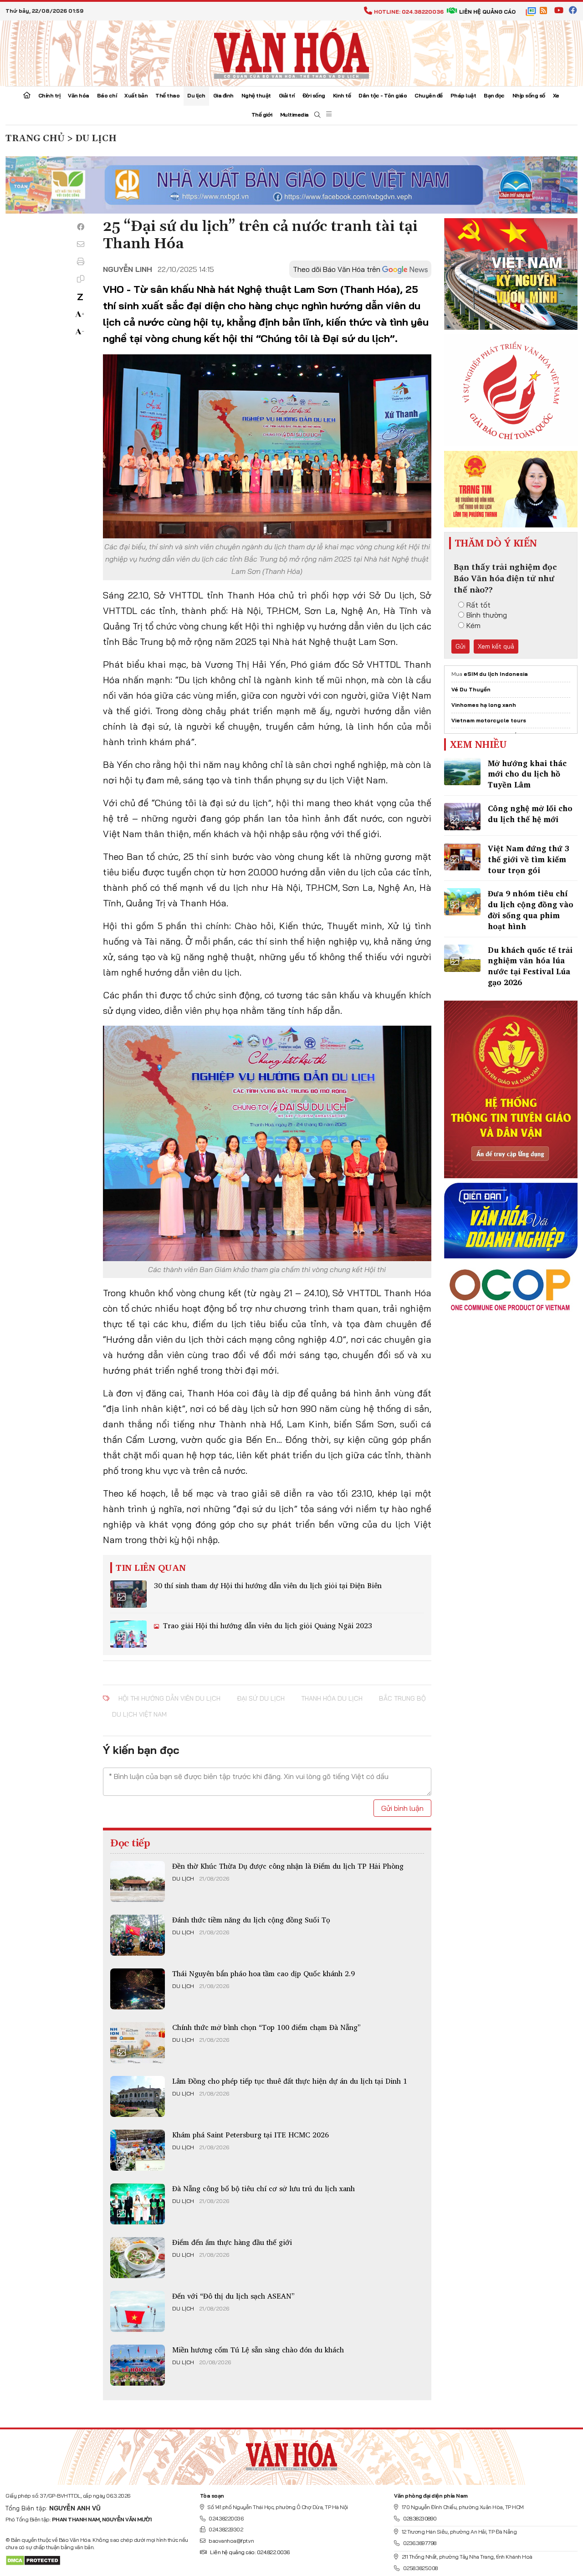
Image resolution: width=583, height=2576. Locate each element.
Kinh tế (342, 95)
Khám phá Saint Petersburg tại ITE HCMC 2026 (251, 2135)
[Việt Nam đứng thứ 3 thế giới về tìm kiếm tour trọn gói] (462, 857)
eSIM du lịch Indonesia (496, 674)
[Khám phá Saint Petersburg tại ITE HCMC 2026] (138, 2150)
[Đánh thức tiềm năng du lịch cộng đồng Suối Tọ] (138, 1935)
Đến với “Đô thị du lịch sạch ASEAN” (233, 2296)
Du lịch (196, 95)
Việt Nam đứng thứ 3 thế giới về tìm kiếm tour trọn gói (529, 859)
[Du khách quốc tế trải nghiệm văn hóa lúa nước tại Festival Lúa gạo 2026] (462, 958)
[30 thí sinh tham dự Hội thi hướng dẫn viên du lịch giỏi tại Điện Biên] (128, 1594)
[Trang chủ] (27, 96)
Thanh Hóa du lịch (332, 1698)
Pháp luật (463, 95)
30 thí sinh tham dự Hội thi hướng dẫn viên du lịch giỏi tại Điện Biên (268, 1585)
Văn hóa (79, 95)
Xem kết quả (496, 646)
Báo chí (107, 95)
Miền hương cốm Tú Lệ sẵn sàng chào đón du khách (258, 2350)
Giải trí (287, 95)
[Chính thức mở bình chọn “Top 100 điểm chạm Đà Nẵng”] (138, 2043)
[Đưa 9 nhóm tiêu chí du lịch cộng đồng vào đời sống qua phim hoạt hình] (462, 902)
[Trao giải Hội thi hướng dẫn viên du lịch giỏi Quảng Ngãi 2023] (128, 1634)
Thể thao (167, 95)
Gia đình (223, 95)
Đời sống (314, 95)
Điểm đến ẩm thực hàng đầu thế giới (232, 2242)
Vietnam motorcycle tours (489, 720)
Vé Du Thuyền (471, 689)
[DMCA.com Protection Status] (33, 2560)
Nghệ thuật (256, 95)
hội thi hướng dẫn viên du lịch (169, 1698)
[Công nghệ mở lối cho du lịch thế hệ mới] (462, 817)
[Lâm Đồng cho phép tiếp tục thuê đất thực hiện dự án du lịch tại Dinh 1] (138, 2096)
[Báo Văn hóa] (291, 52)
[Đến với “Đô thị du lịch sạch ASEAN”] (138, 2311)
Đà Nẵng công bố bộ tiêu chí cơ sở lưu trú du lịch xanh (263, 2188)
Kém (473, 625)
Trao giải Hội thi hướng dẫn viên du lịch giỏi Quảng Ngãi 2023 (266, 1625)
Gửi (460, 646)
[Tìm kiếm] (317, 115)
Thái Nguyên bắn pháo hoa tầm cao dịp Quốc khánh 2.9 (263, 1973)
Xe (556, 95)
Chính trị (49, 95)
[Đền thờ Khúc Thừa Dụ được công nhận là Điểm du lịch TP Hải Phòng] (138, 1881)
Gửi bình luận (402, 1808)
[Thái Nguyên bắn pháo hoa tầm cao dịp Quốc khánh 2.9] (138, 1989)
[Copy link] (81, 279)
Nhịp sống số (529, 95)
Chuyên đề (429, 95)
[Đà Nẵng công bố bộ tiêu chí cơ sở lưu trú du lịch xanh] (138, 2204)
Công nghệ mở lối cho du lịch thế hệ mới (530, 814)
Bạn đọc (494, 95)
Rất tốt (478, 605)
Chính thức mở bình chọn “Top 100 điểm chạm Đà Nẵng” (266, 2027)
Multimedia (294, 115)
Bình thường (487, 615)
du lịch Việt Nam (139, 1714)
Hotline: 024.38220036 (409, 12)
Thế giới (262, 115)
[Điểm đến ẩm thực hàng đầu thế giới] (138, 2258)
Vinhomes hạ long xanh (484, 705)
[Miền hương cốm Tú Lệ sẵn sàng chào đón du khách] (138, 2365)
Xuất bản (136, 95)
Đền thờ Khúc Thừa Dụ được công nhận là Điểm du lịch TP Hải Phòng (288, 1866)
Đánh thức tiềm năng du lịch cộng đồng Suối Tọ (251, 1920)
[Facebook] (81, 227)
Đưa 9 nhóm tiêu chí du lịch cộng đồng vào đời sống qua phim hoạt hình (531, 910)
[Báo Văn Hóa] (291, 2453)
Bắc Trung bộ (402, 1698)
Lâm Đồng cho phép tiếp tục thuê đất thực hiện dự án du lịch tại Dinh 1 (290, 2081)
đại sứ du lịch (261, 1698)
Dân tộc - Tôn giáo (383, 95)
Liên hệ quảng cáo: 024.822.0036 (250, 2552)
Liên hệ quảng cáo (487, 12)
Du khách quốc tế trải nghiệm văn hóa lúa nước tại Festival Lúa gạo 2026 (530, 966)
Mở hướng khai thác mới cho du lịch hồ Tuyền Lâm (527, 774)
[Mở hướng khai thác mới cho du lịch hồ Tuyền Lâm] (462, 772)
